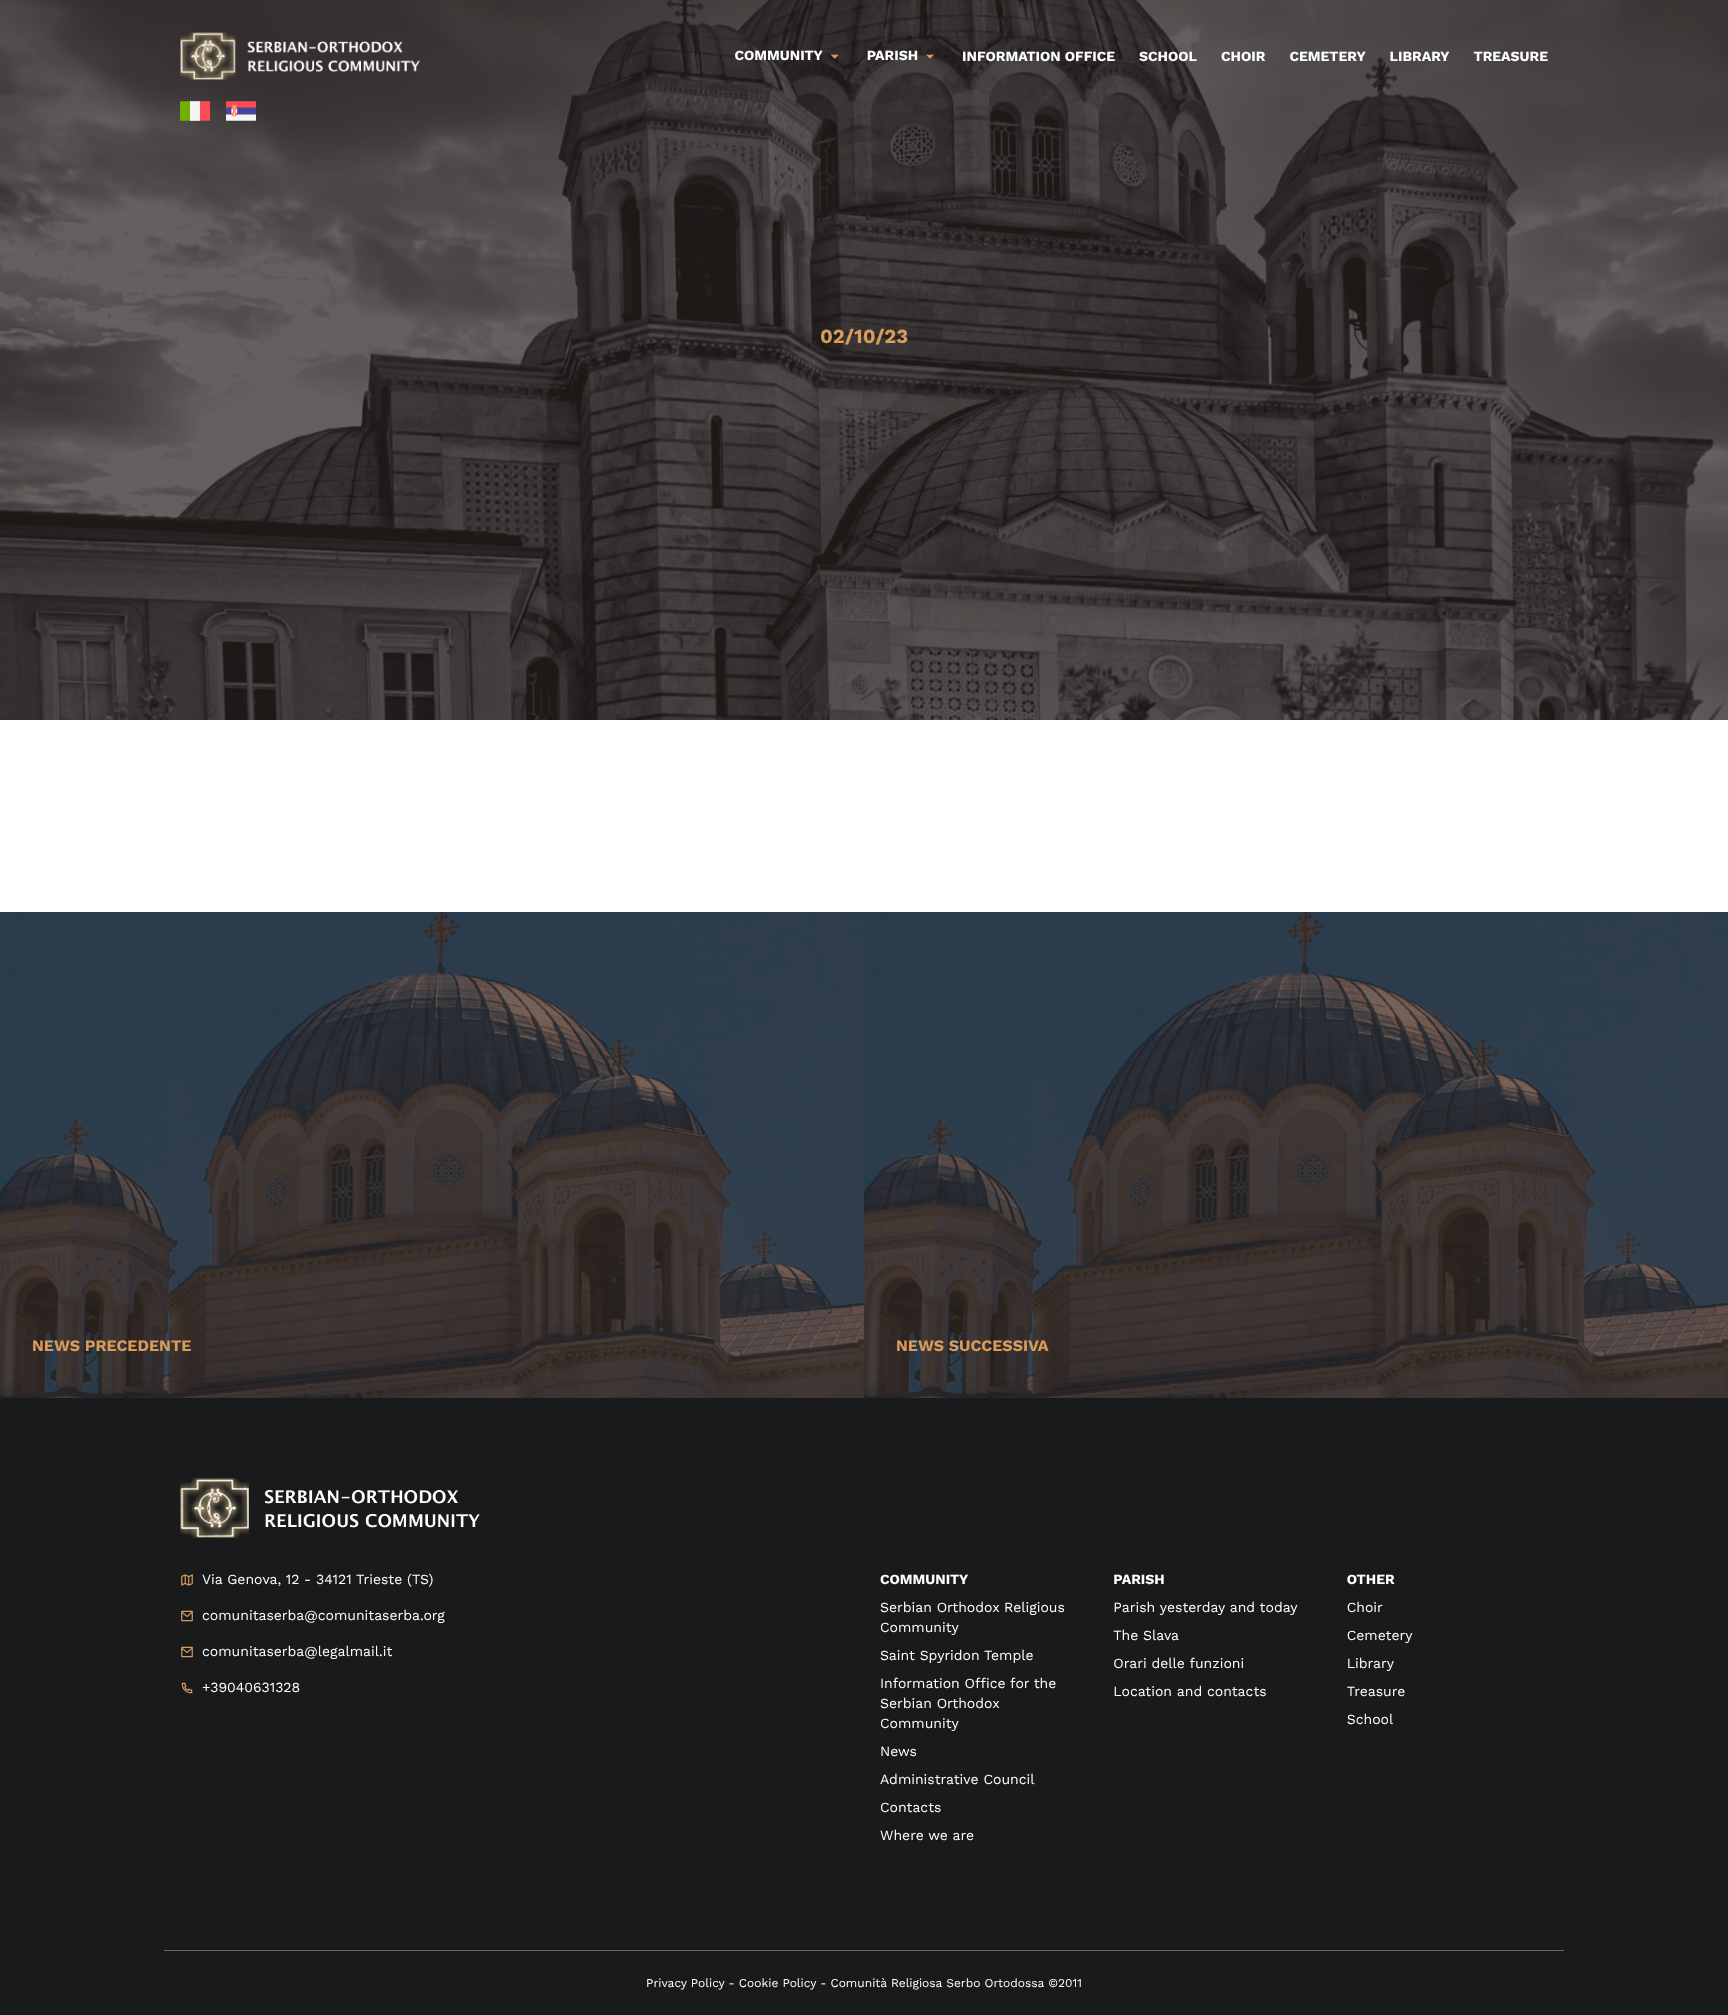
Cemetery (1327, 57)
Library (1420, 57)
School (1168, 57)
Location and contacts (1189, 1692)
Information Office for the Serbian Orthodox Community (968, 1704)
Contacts (910, 1808)
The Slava (1146, 1636)
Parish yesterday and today (1205, 1608)
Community (779, 56)
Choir (1243, 57)
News (898, 1752)
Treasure (1510, 57)
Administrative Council (957, 1780)
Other (1371, 1580)
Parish (892, 56)
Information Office (1038, 57)
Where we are (927, 1836)
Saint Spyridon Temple (957, 1656)
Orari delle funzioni (1178, 1664)
